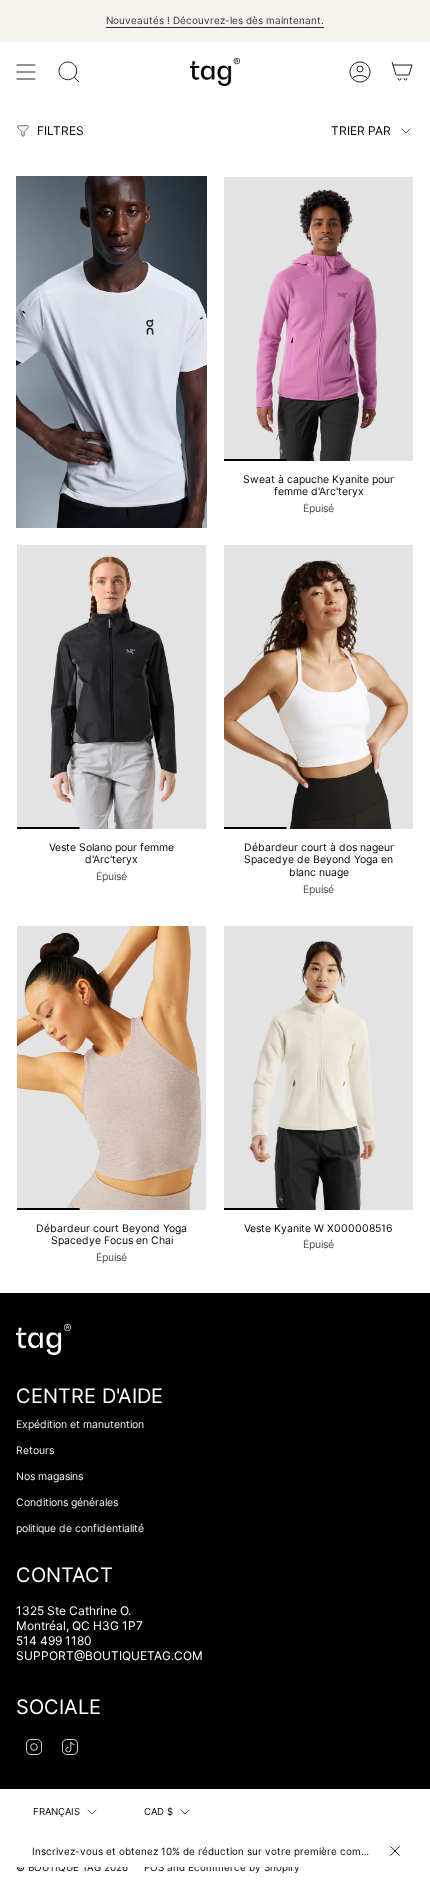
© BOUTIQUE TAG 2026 (72, 1867)
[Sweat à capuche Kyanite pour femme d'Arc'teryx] (318, 319)
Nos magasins (49, 1476)
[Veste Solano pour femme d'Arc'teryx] (111, 687)
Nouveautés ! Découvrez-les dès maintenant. (215, 20)
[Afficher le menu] (26, 72)
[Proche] (395, 1851)
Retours (35, 1450)
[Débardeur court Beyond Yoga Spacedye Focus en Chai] (111, 1068)
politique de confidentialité (80, 1528)
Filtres (60, 130)
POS (154, 1867)
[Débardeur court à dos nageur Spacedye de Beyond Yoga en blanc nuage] (318, 687)
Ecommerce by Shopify (244, 1867)
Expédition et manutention (80, 1424)
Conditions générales (67, 1502)
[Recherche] (69, 72)
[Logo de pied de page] (43, 1339)
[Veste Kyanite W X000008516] (318, 1068)
